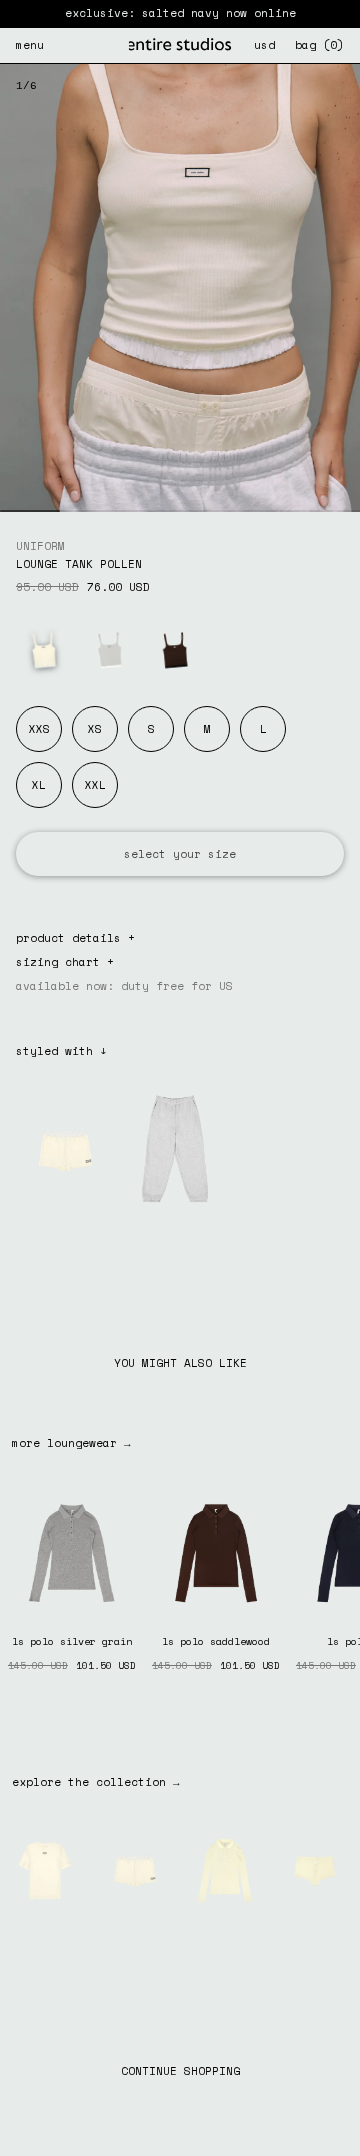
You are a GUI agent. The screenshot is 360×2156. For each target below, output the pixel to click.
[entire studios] (180, 45)
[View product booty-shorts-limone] (315, 1869)
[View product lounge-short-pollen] (135, 1869)
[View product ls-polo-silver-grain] (72, 1551)
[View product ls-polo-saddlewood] (216, 1551)
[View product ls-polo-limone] (225, 1869)
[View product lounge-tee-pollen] (45, 1869)
